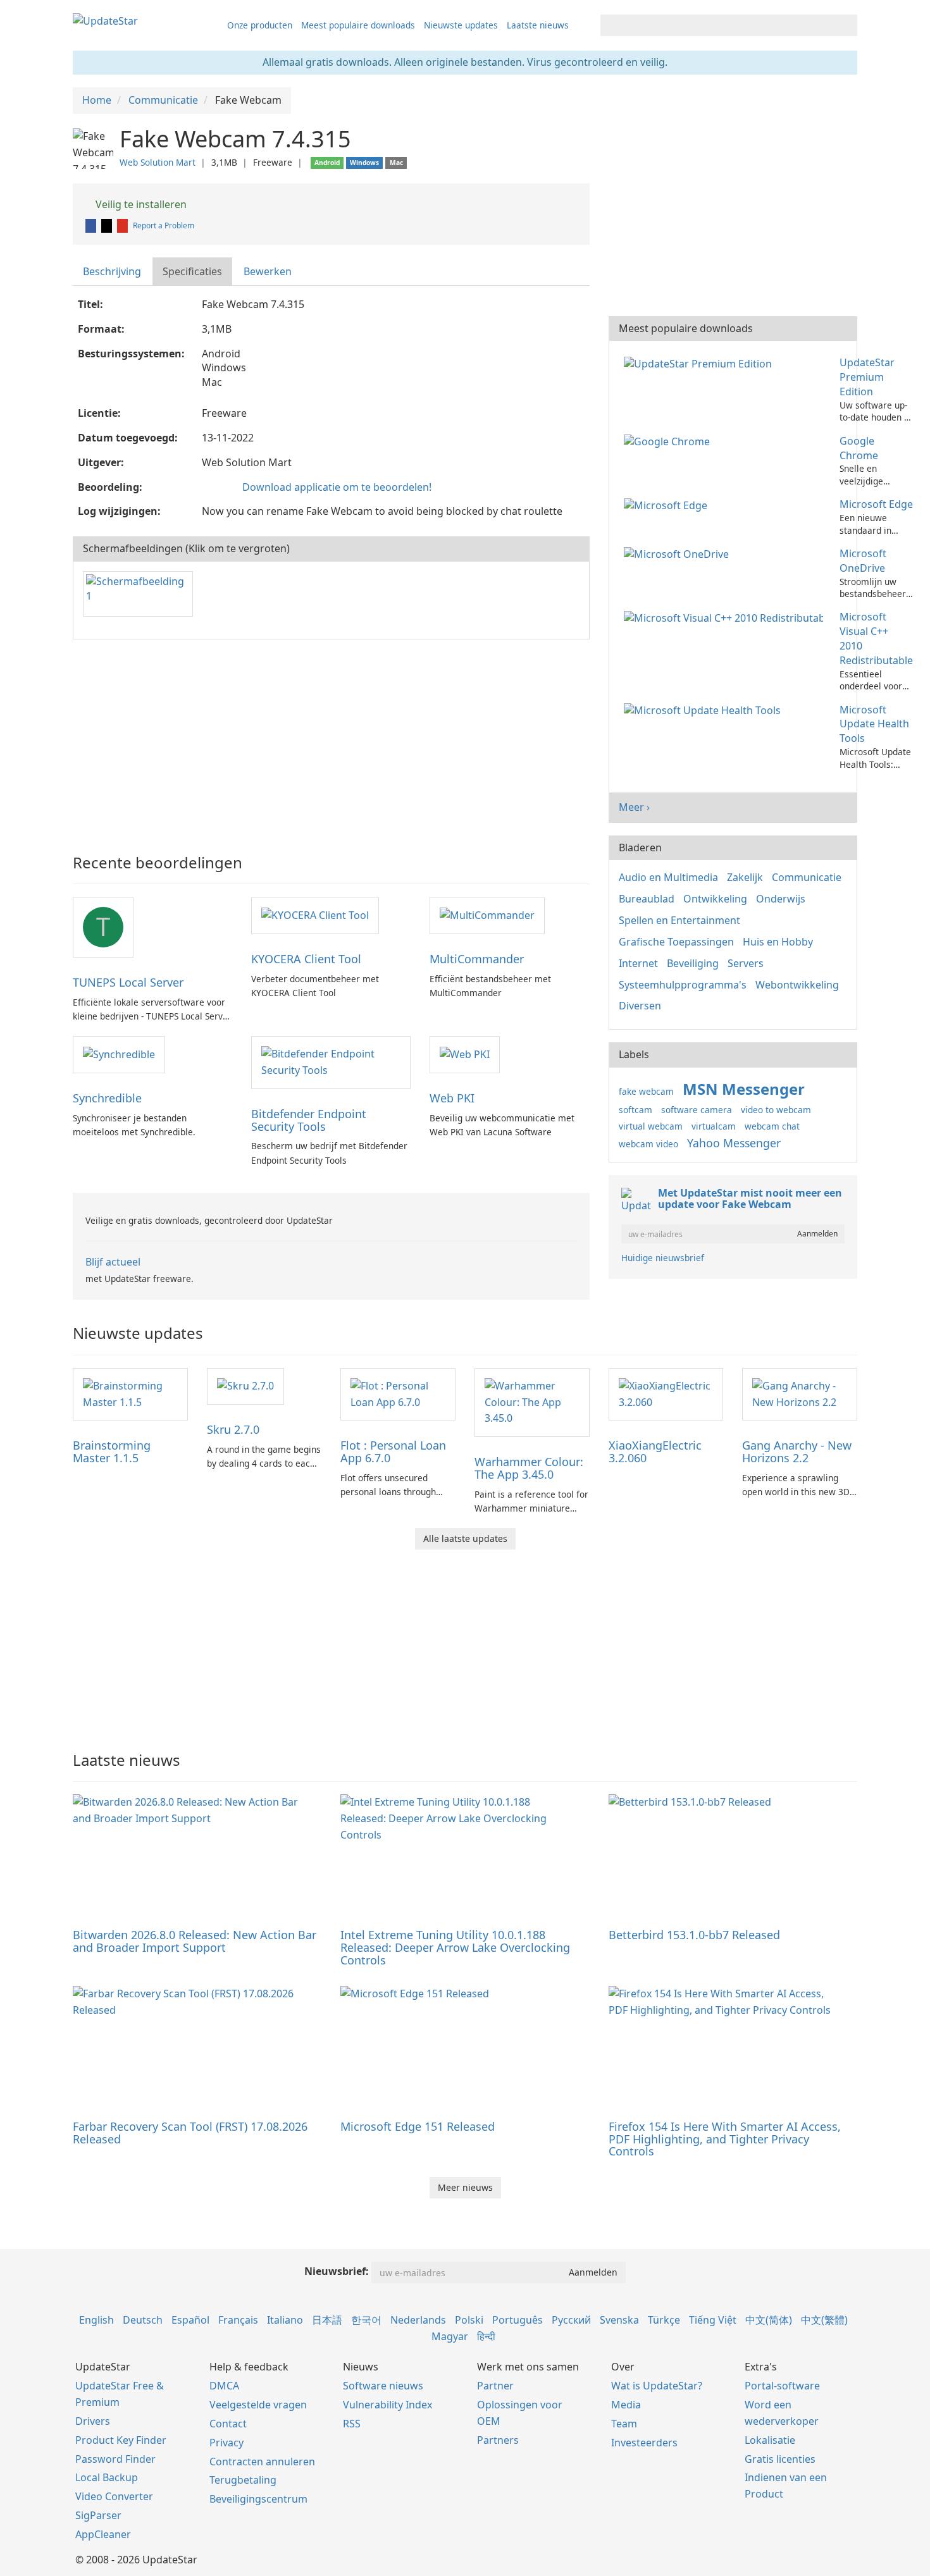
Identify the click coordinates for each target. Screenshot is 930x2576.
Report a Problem (164, 225)
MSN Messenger (744, 1089)
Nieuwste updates (461, 25)
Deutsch (143, 2320)
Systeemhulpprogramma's (683, 985)
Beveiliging (693, 963)
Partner (495, 2386)
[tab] (113, 272)
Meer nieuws (465, 2187)
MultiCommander (477, 959)
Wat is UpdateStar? (657, 2386)
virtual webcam (651, 1126)
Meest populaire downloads (358, 25)
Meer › (634, 807)
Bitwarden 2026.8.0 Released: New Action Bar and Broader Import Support (195, 1941)
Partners (498, 2440)
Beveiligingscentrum (258, 2499)
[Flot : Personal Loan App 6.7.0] (398, 1393)
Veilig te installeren (140, 204)
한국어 (366, 2320)
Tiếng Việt (713, 2320)
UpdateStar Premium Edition (867, 377)
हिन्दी (486, 2336)
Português (518, 2320)
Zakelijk (745, 877)
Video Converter (114, 2496)
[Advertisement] (331, 741)
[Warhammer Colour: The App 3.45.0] (532, 1402)
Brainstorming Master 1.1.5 (112, 1451)
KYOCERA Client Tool (306, 959)
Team (624, 2424)
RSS (352, 2424)
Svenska (619, 2320)
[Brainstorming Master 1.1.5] (130, 1393)
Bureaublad (647, 899)
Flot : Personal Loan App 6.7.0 (393, 1451)
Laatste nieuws (538, 25)
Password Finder (115, 2459)
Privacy (226, 2443)
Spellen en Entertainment (679, 920)
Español (190, 2320)
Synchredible (107, 1098)
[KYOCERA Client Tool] (315, 915)
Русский (571, 2320)
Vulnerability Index (387, 2405)
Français (238, 2320)
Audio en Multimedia (668, 877)
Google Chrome (859, 448)
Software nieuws (383, 2386)
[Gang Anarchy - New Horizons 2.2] (800, 1393)
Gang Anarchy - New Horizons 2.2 (797, 1451)
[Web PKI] (465, 1054)
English (96, 2320)
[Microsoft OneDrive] (679, 553)
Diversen (640, 1006)
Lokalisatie (770, 2440)
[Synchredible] (119, 1054)
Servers (746, 963)
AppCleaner (103, 2534)
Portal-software (782, 2386)
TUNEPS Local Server (128, 982)
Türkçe (664, 2320)
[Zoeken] (846, 25)
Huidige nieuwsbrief (663, 1258)
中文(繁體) (824, 2320)
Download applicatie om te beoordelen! (337, 487)
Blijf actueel (113, 1262)
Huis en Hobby (778, 942)
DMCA (224, 2386)
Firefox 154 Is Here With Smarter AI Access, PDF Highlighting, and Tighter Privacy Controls (725, 2139)
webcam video (648, 1144)
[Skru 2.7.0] (245, 1386)
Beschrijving (112, 271)
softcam (635, 1110)
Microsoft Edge (876, 504)
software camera (697, 1110)
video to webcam (776, 1110)
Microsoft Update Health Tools (874, 724)
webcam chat (772, 1126)
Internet (638, 963)
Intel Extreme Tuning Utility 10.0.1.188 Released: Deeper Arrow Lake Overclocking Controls (455, 1947)
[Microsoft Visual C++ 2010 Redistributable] (726, 617)
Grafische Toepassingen (676, 942)
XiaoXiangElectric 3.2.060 (655, 1451)
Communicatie (807, 877)
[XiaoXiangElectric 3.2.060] (666, 1393)
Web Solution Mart (158, 162)
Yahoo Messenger (734, 1143)
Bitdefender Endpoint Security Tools (309, 1120)
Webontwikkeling (797, 985)
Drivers (93, 2421)
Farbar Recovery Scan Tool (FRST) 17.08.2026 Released (190, 2133)
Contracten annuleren (262, 2462)
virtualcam (714, 1126)
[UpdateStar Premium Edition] (700, 362)
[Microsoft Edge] (668, 504)
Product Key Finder (121, 2440)
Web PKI (452, 1098)
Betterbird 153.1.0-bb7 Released (694, 1935)
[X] (108, 225)
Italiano (285, 2320)
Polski (469, 2320)
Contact (228, 2424)
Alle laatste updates (465, 1538)
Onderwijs (781, 899)
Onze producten (260, 25)
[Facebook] (92, 225)
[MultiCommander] (487, 915)
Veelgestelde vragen (258, 2405)
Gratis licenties (780, 2459)
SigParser (98, 2515)
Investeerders (644, 2443)
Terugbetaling (243, 2480)
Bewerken (268, 271)
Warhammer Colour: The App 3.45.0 (529, 1468)
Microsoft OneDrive (863, 561)
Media (626, 2405)
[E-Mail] (123, 225)
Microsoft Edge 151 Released (418, 2126)
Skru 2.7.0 (233, 1429)
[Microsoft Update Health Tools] (705, 710)
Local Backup (107, 2477)
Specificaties (192, 271)
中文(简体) (769, 2320)
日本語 (327, 2320)
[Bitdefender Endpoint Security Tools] (331, 1061)
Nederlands (418, 2320)
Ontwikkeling (715, 899)
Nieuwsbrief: (337, 2271)
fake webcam (646, 1091)
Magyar (450, 2336)
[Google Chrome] (669, 441)
